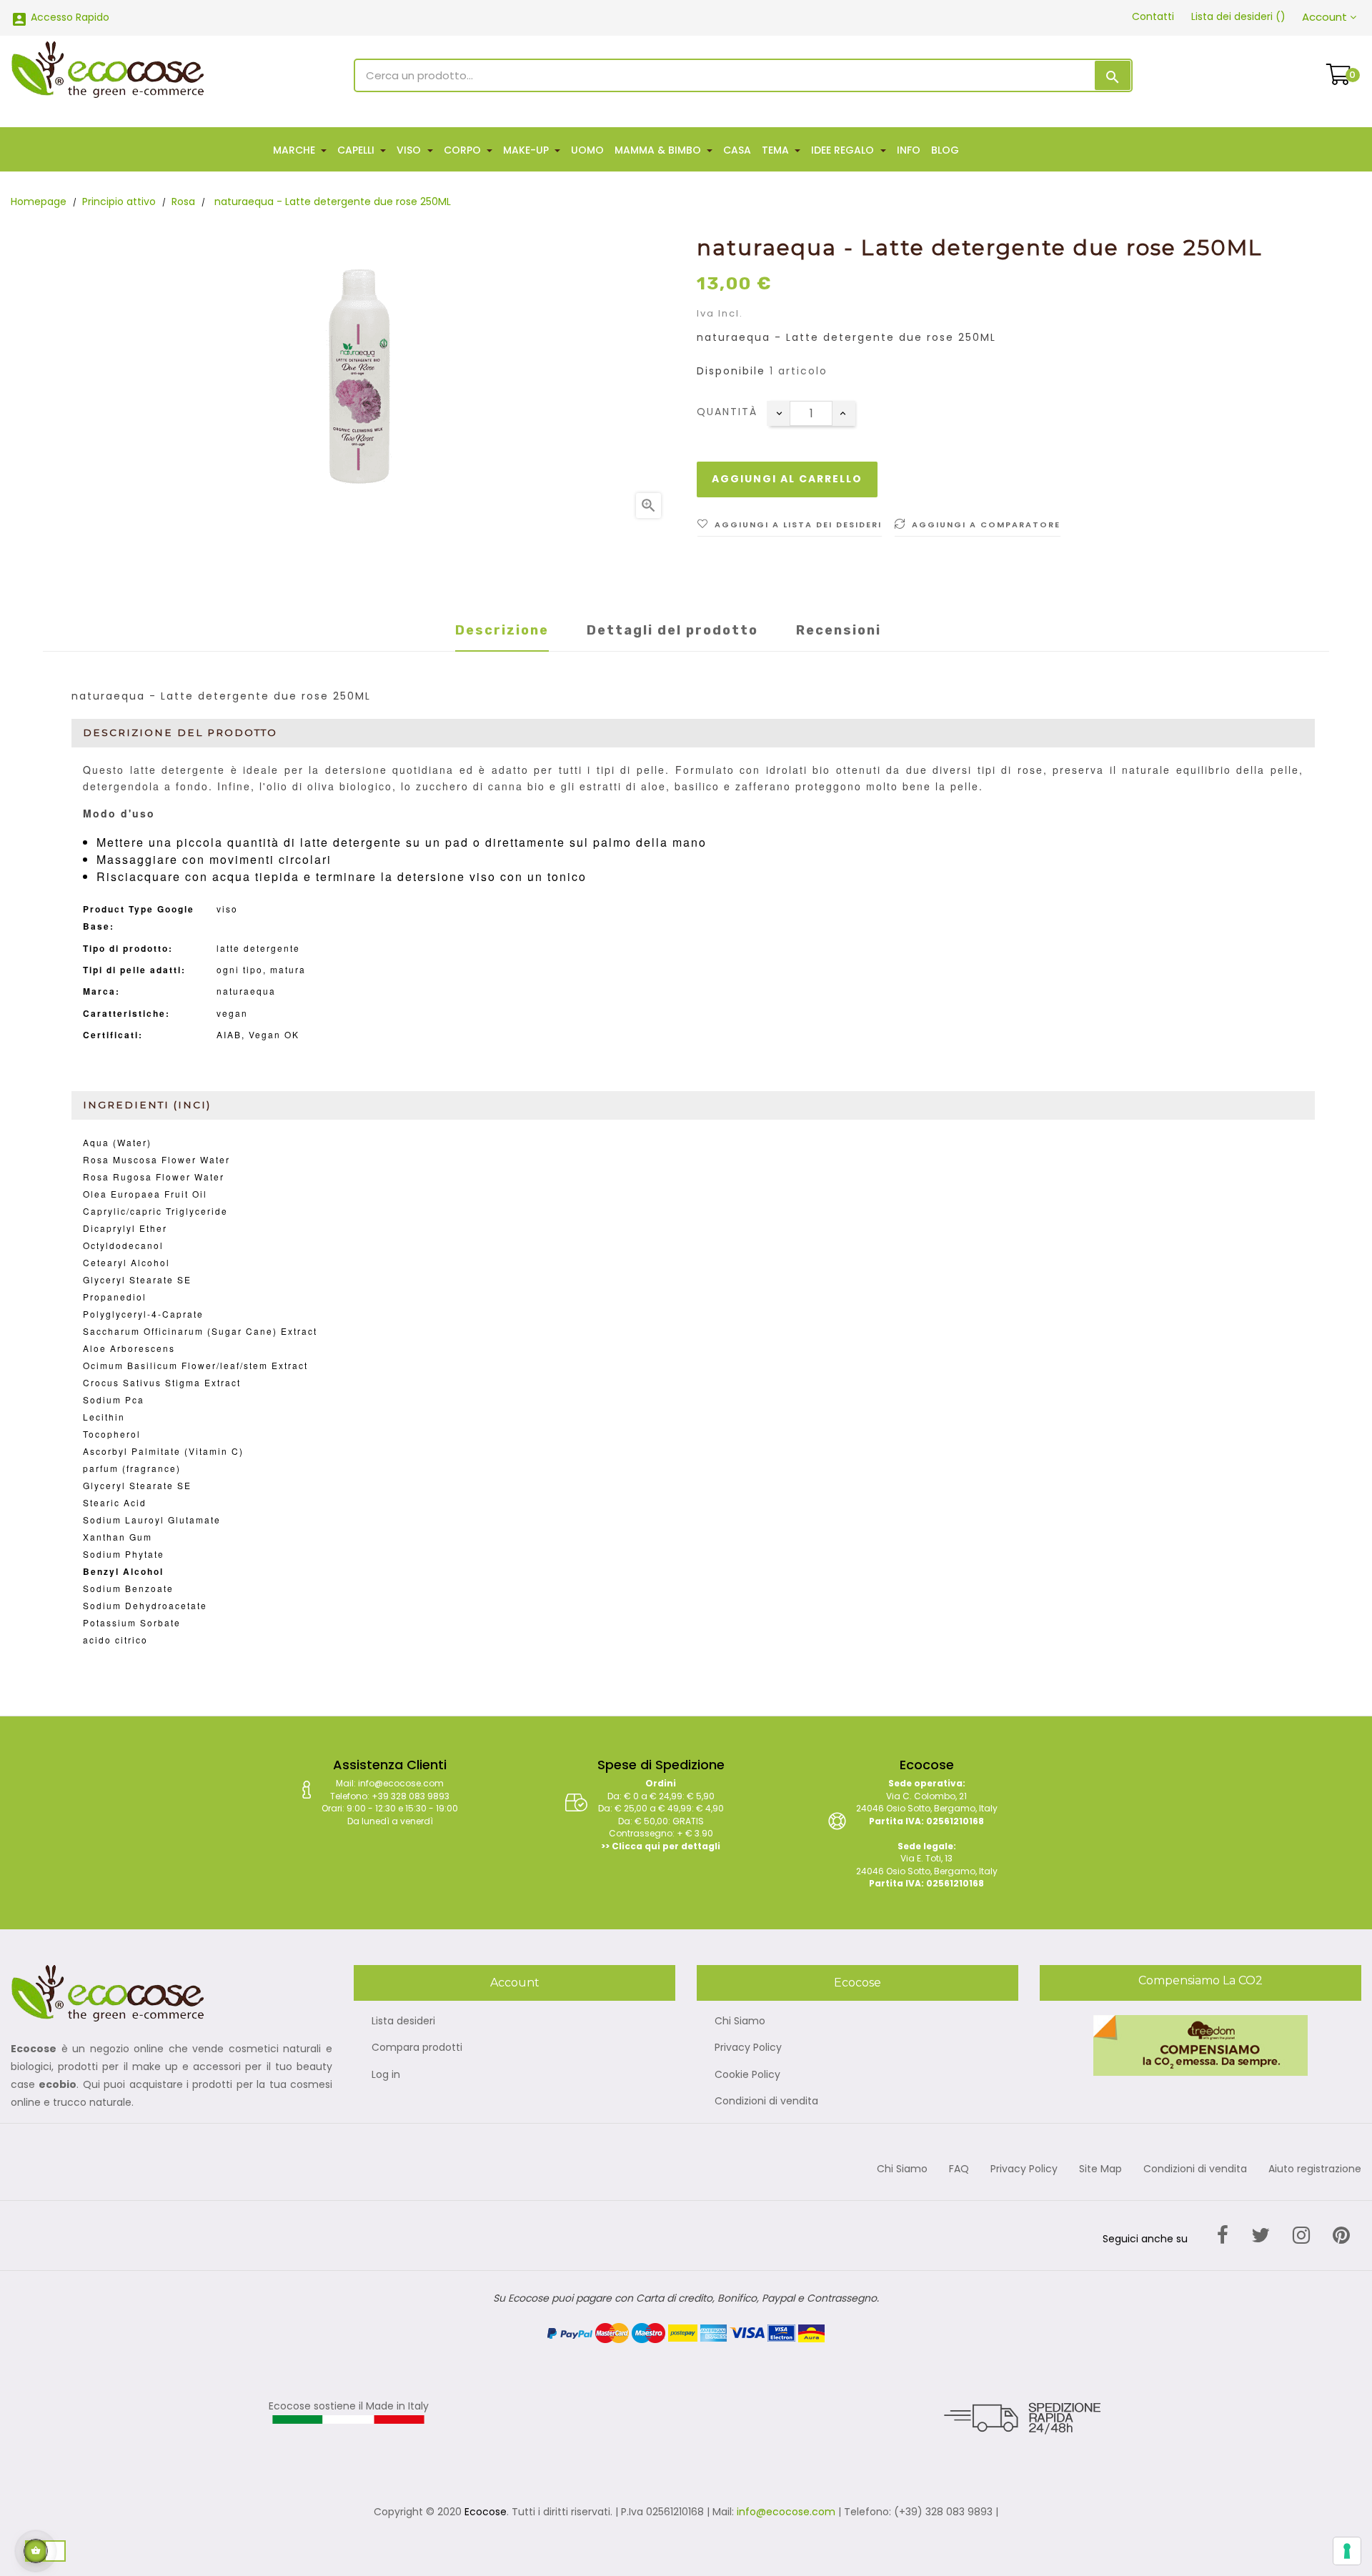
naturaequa (246, 991)
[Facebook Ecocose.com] (1223, 2236)
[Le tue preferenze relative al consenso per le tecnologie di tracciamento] (1347, 2551)
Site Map (1100, 2169)
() (1238, 16)
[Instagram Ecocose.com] (1301, 2236)
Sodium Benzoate (128, 1588)
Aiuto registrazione (1315, 2169)
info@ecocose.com (786, 2512)
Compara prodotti (417, 2048)
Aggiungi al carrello (787, 479)
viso (227, 909)
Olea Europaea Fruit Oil (145, 1194)
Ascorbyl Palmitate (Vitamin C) (163, 1451)
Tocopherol (112, 1434)
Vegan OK (274, 1034)
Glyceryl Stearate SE (137, 1279)
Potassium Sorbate (132, 1622)
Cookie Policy (747, 2075)
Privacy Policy (748, 2048)
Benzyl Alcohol (123, 1571)
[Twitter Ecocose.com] (1261, 2236)
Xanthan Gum (118, 1537)
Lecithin (104, 1417)
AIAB (229, 1034)
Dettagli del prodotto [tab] (672, 630)
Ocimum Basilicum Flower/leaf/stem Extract (195, 1365)
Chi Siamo (740, 2021)
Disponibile (731, 372)
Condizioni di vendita (766, 2102)
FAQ (959, 2169)
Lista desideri (403, 2021)
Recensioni (839, 630)
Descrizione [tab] (502, 630)
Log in (386, 2075)
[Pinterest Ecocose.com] (1341, 2236)
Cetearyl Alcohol (126, 1262)
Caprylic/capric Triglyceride (155, 1211)
